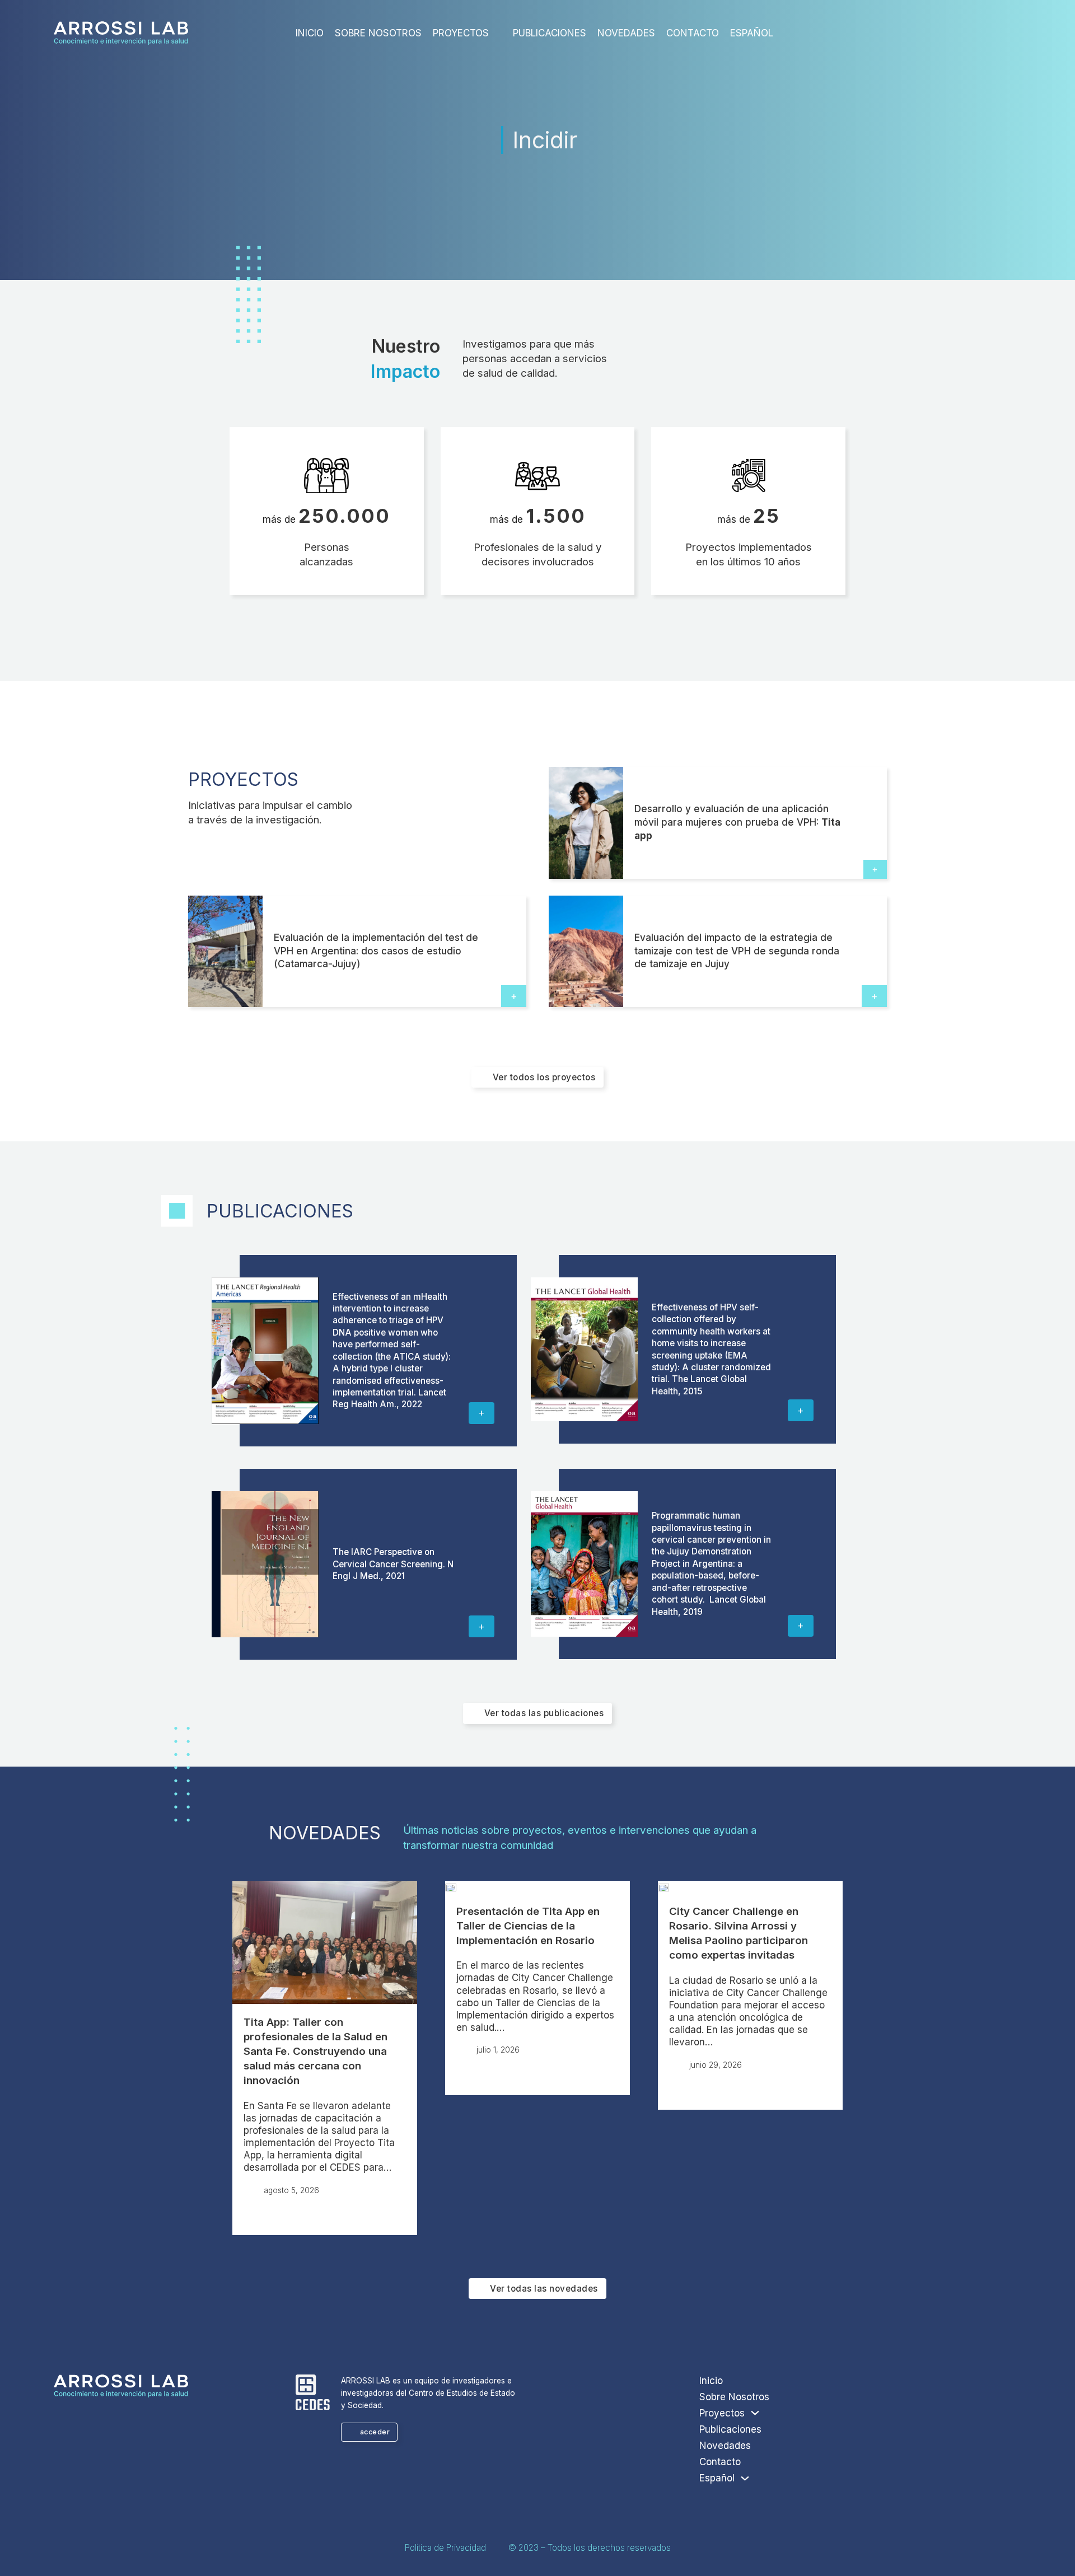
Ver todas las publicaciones (544, 1713)
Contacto (693, 33)
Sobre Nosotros (378, 33)
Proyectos (461, 33)
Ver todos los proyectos (544, 1077)
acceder (375, 2432)
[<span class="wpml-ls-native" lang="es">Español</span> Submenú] (782, 36)
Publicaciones (550, 33)
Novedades (626, 33)
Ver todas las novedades (544, 2289)
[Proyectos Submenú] (498, 36)
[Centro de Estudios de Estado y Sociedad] (313, 2394)
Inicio (310, 33)
